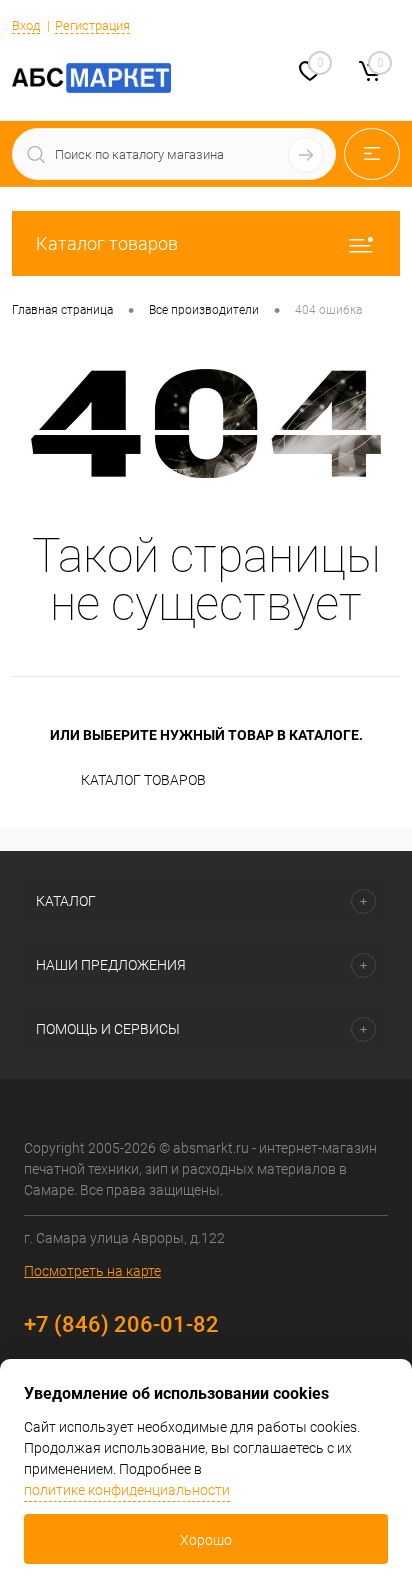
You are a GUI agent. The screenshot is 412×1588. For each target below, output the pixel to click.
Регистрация (92, 25)
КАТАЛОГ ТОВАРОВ (143, 780)
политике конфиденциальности (127, 1490)
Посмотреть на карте (92, 1271)
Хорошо (206, 1540)
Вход (26, 25)
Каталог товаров (107, 243)
